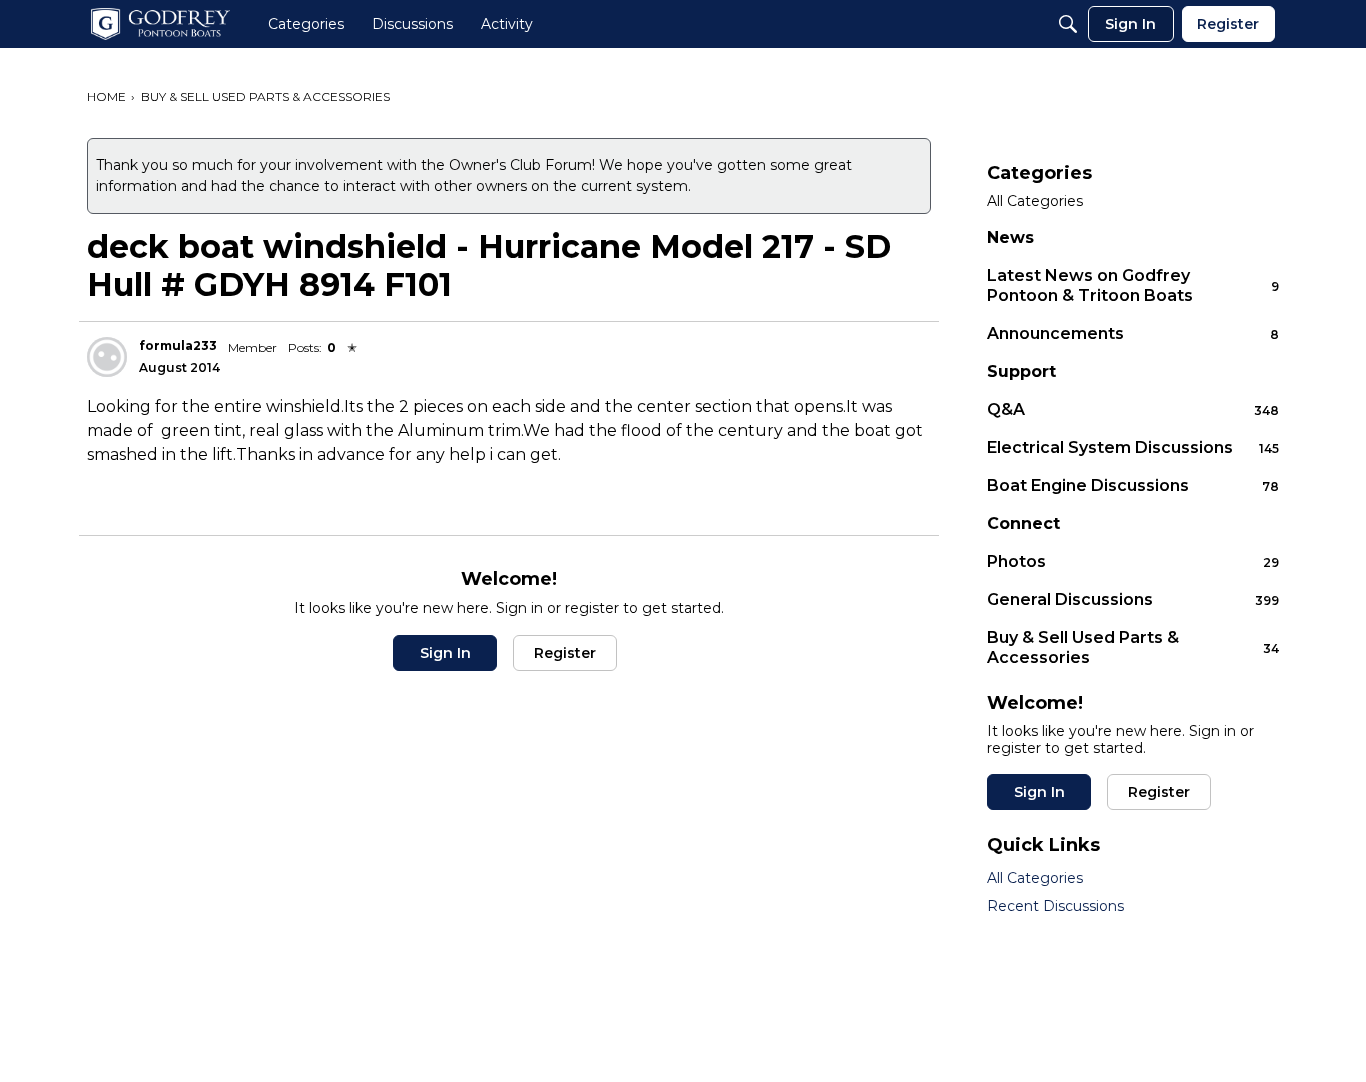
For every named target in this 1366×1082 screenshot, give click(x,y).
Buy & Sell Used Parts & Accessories (1133, 647)
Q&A (1133, 409)
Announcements (1133, 333)
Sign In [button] (445, 653)
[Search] (1068, 24)
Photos (1133, 561)
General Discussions (1133, 599)
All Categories (1035, 201)
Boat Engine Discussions (1133, 485)
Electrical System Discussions (1133, 447)
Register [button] (565, 653)
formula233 (178, 345)
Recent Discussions (1055, 906)
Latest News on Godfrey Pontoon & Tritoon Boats (1133, 285)
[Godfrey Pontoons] (160, 24)
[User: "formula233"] (107, 357)
